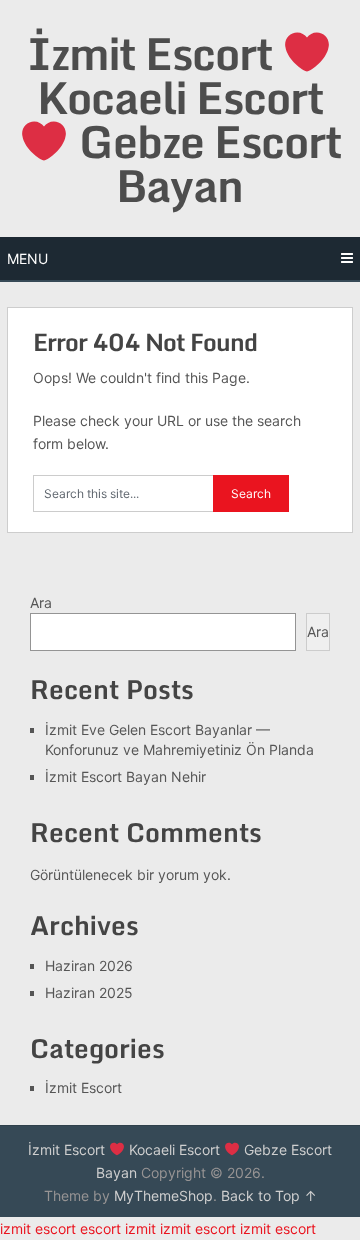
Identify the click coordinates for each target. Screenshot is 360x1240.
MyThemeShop (163, 1195)
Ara (41, 602)
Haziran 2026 (89, 965)
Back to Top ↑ (269, 1195)
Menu (27, 258)
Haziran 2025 (89, 992)
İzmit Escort (83, 1087)
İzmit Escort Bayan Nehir (125, 776)
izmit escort (38, 1228)
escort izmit (118, 1228)
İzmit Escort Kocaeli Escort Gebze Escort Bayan (184, 119)
